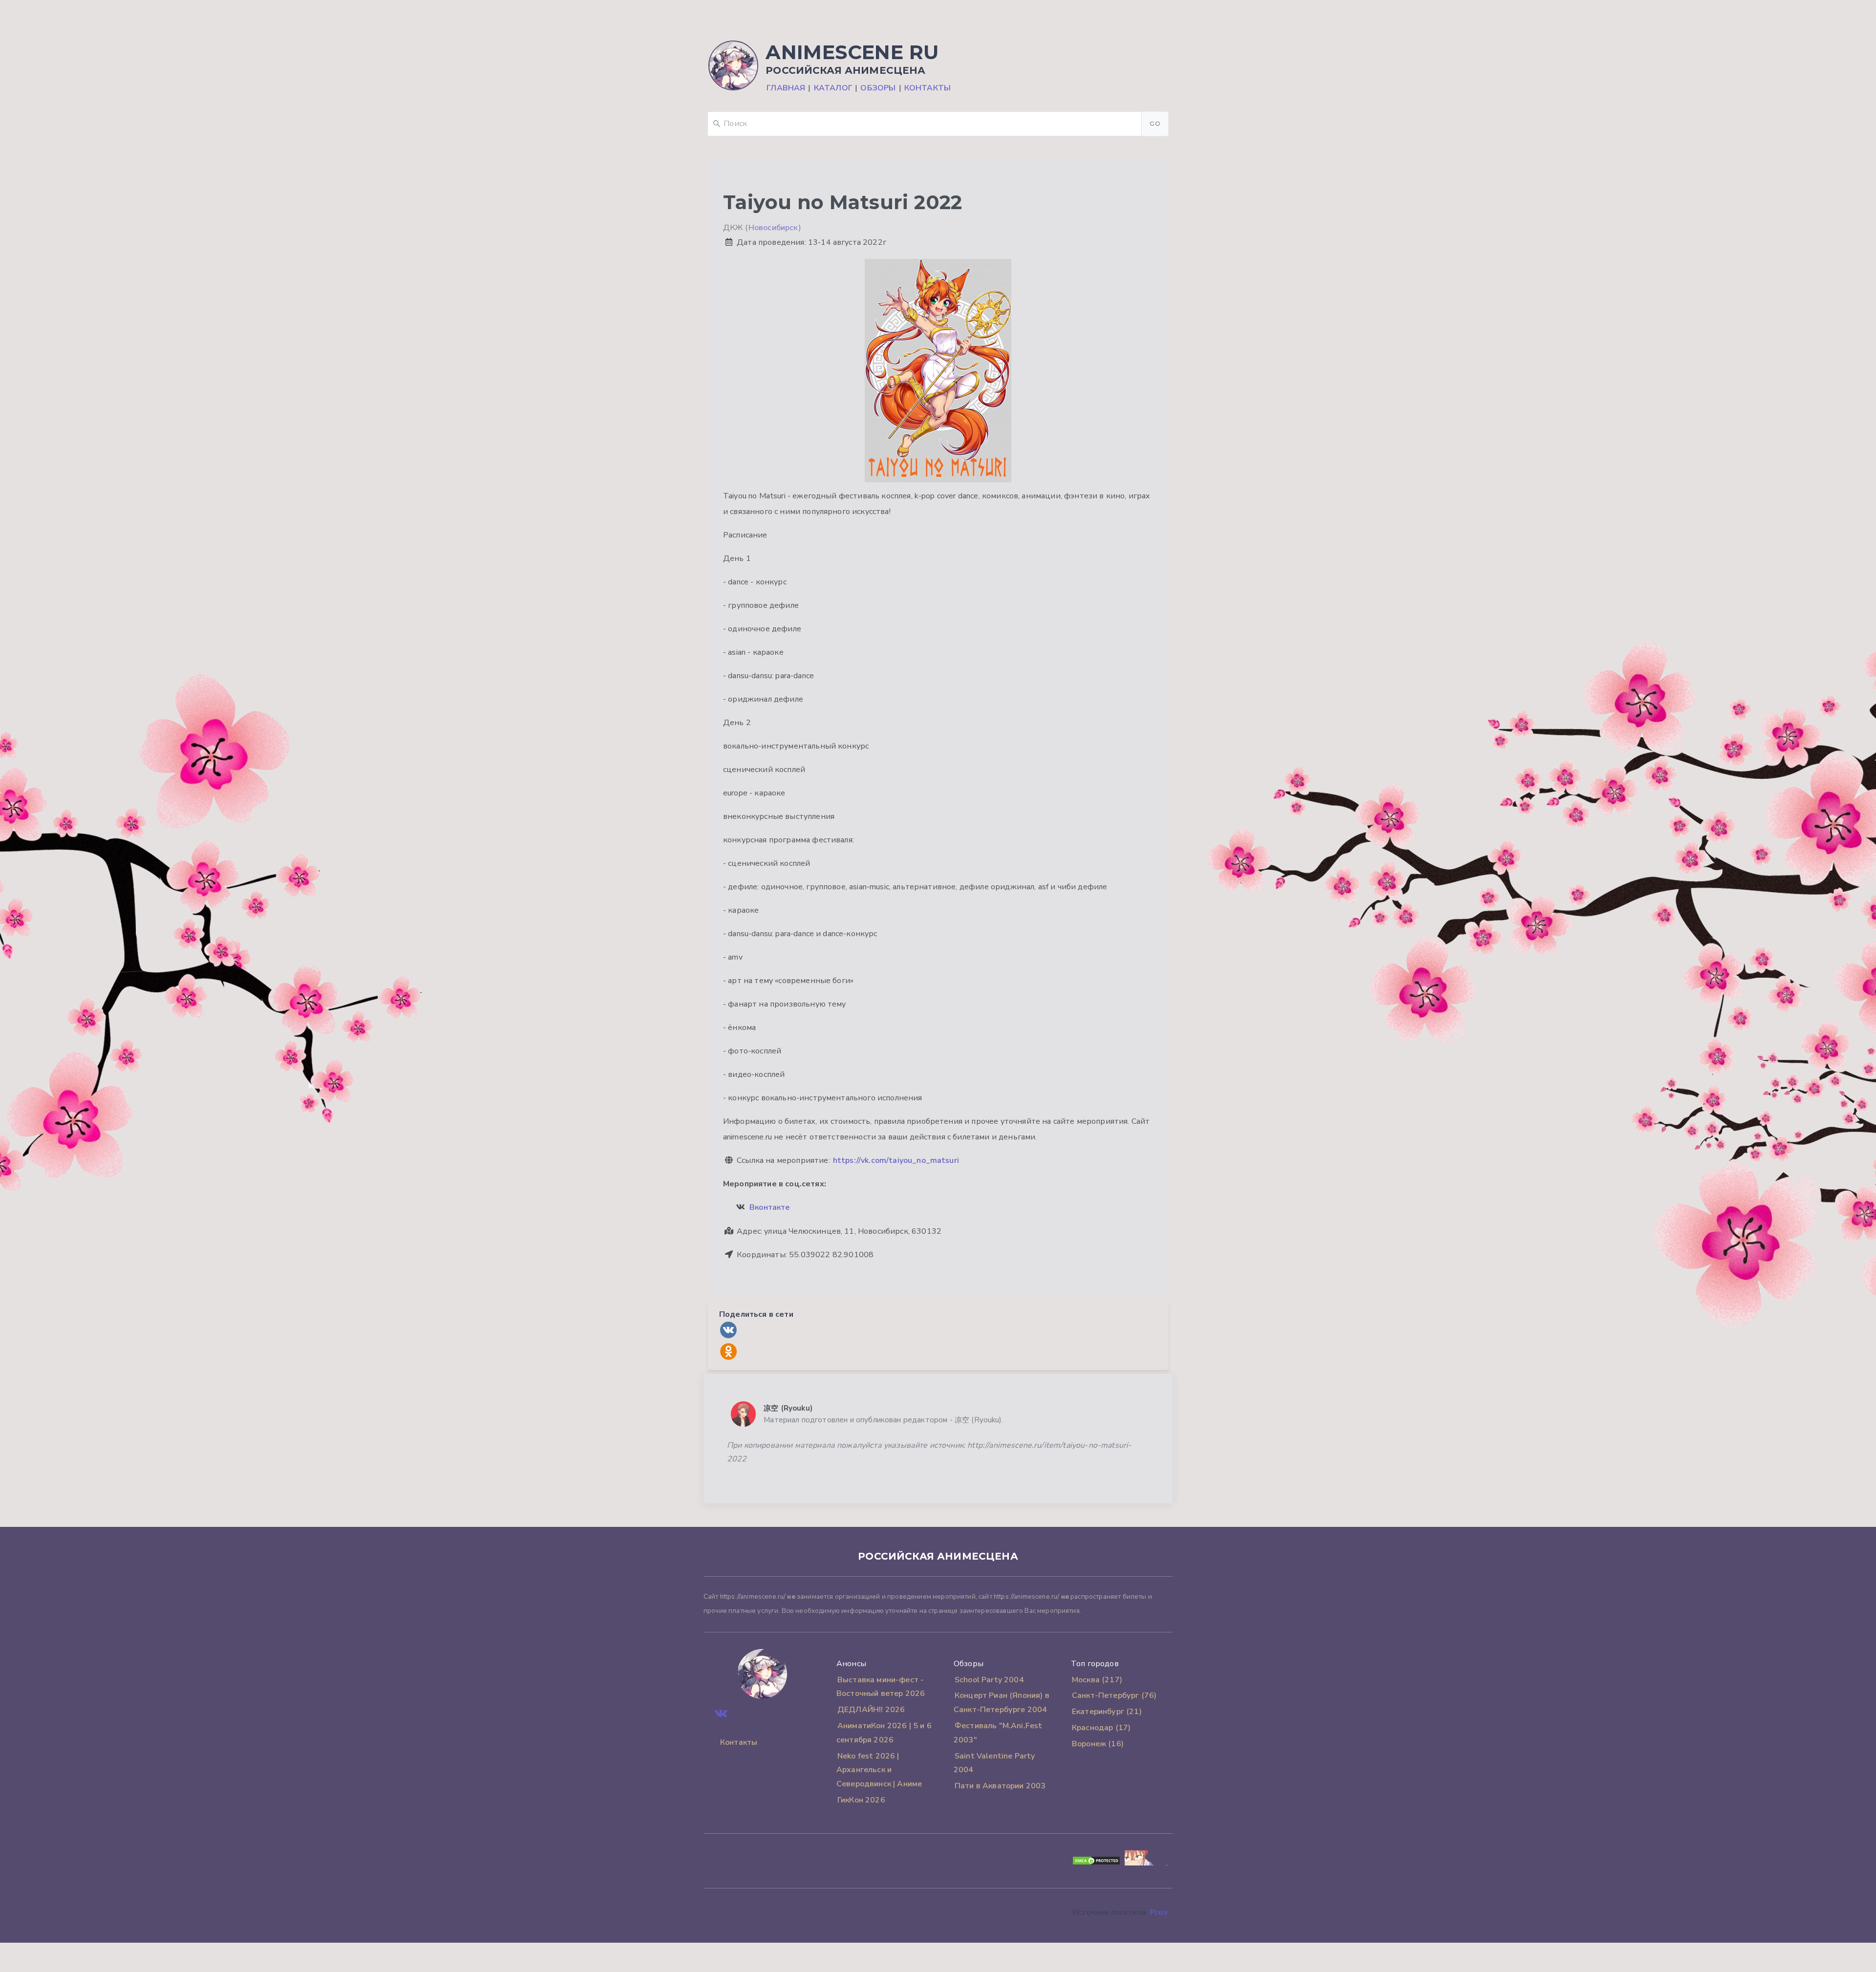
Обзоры (878, 88)
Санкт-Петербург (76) (1114, 1695)
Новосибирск (773, 228)
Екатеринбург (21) (1107, 1712)
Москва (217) (1097, 1680)
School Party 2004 (989, 1680)
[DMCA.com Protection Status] (1096, 1863)
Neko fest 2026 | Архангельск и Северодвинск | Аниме (879, 1770)
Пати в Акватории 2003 (1000, 1786)
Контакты (927, 88)
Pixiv (1159, 1912)
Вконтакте (769, 1207)
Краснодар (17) (1101, 1728)
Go (1155, 123)
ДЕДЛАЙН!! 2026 (871, 1710)
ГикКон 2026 (861, 1800)
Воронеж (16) (1098, 1744)
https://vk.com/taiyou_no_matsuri (896, 1160)
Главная (786, 88)
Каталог (833, 88)
